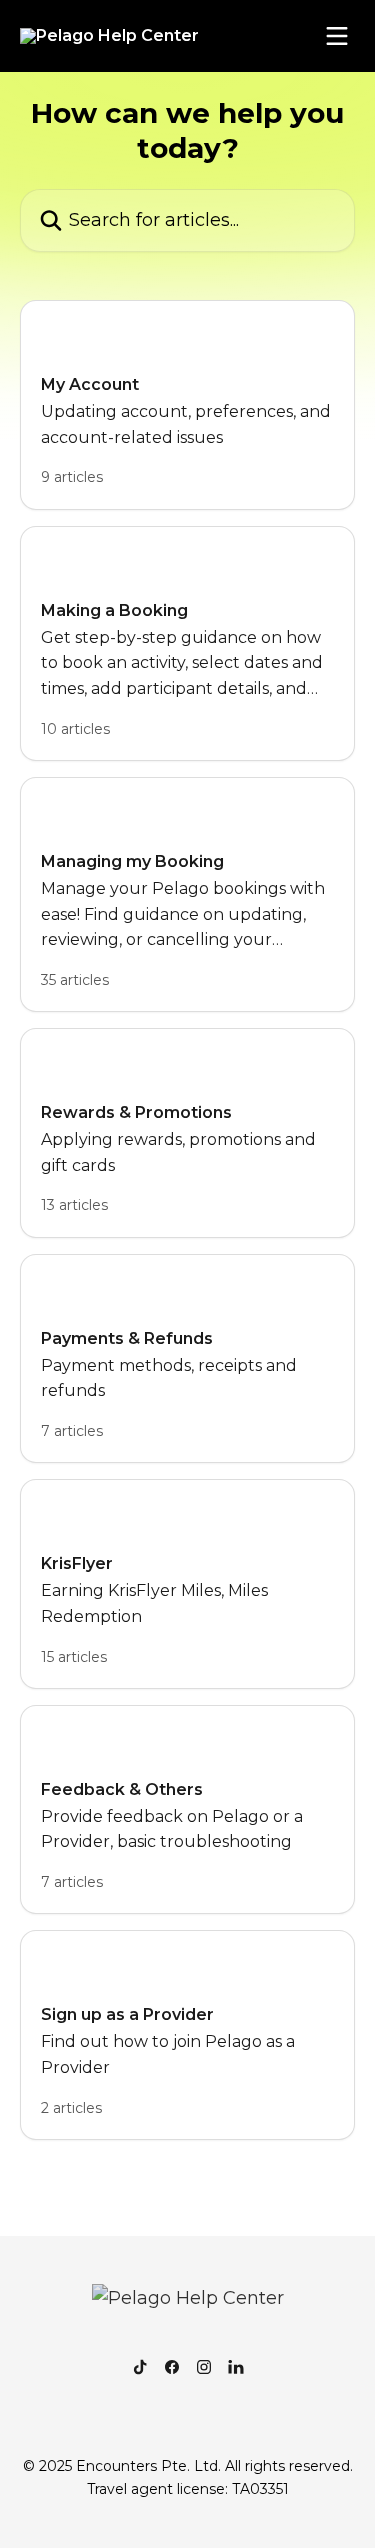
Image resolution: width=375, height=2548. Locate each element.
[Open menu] (337, 36)
